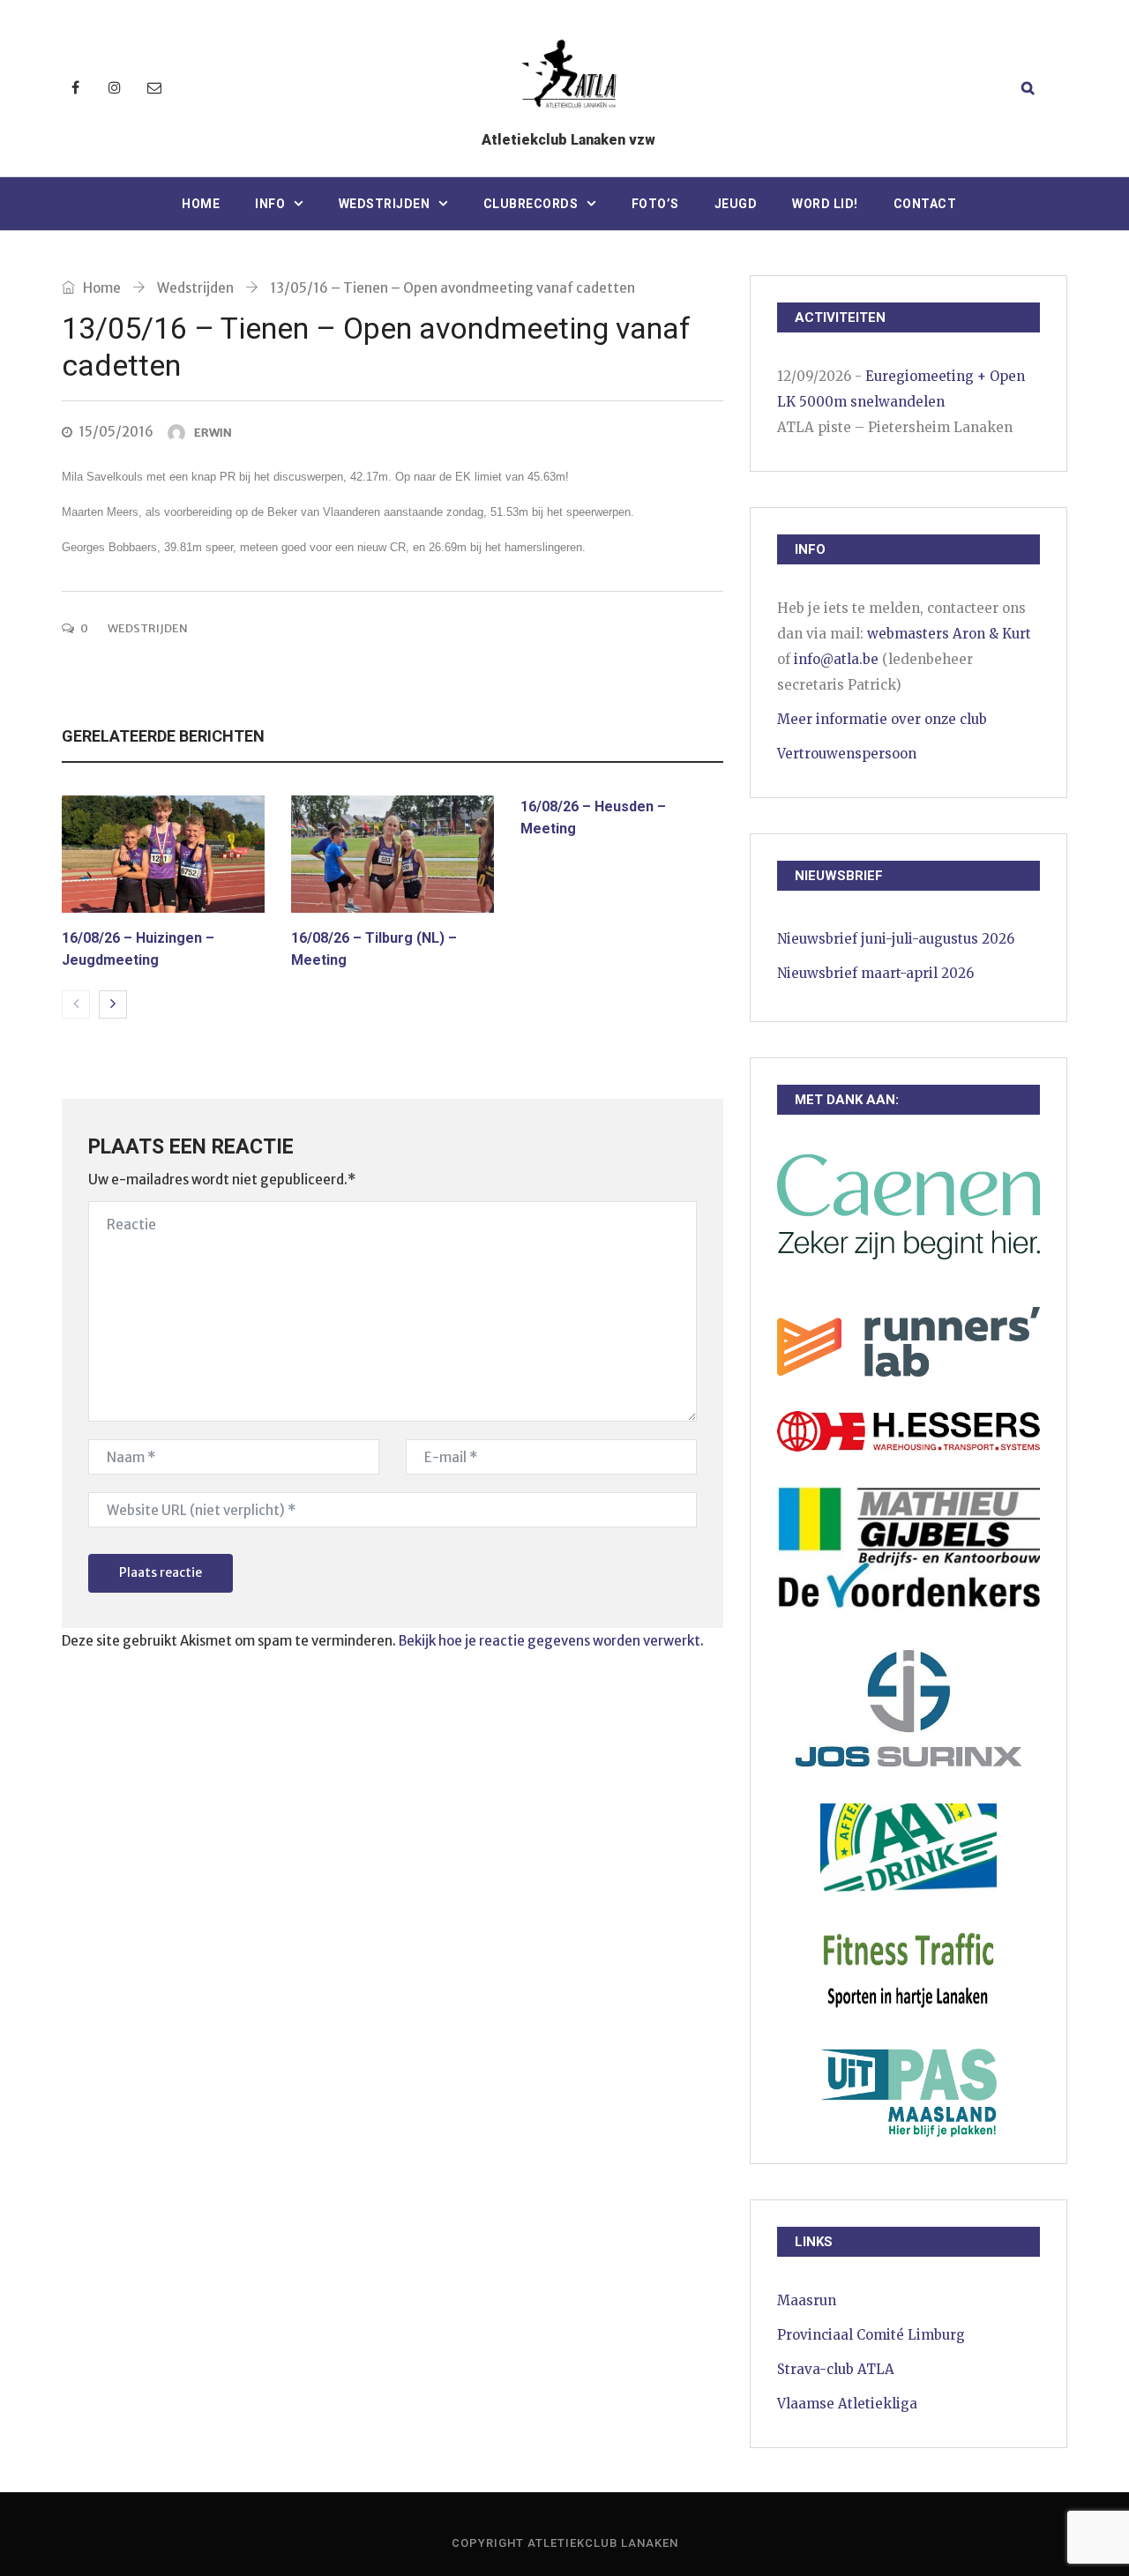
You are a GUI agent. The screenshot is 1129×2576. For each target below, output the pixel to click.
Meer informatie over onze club (882, 719)
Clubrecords (531, 204)
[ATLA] (568, 77)
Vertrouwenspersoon (847, 754)
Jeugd (736, 204)
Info (270, 204)
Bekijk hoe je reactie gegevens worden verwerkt (550, 1641)
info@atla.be (836, 659)
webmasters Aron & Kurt (949, 634)
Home (201, 204)
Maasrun (807, 2300)
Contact (925, 204)
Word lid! (825, 204)
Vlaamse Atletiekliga (847, 2404)
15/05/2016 (116, 432)
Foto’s (655, 204)
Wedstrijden (385, 204)
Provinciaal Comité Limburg (871, 2335)
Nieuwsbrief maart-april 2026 (875, 973)
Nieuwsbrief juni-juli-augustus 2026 (896, 939)
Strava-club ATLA (836, 2369)
